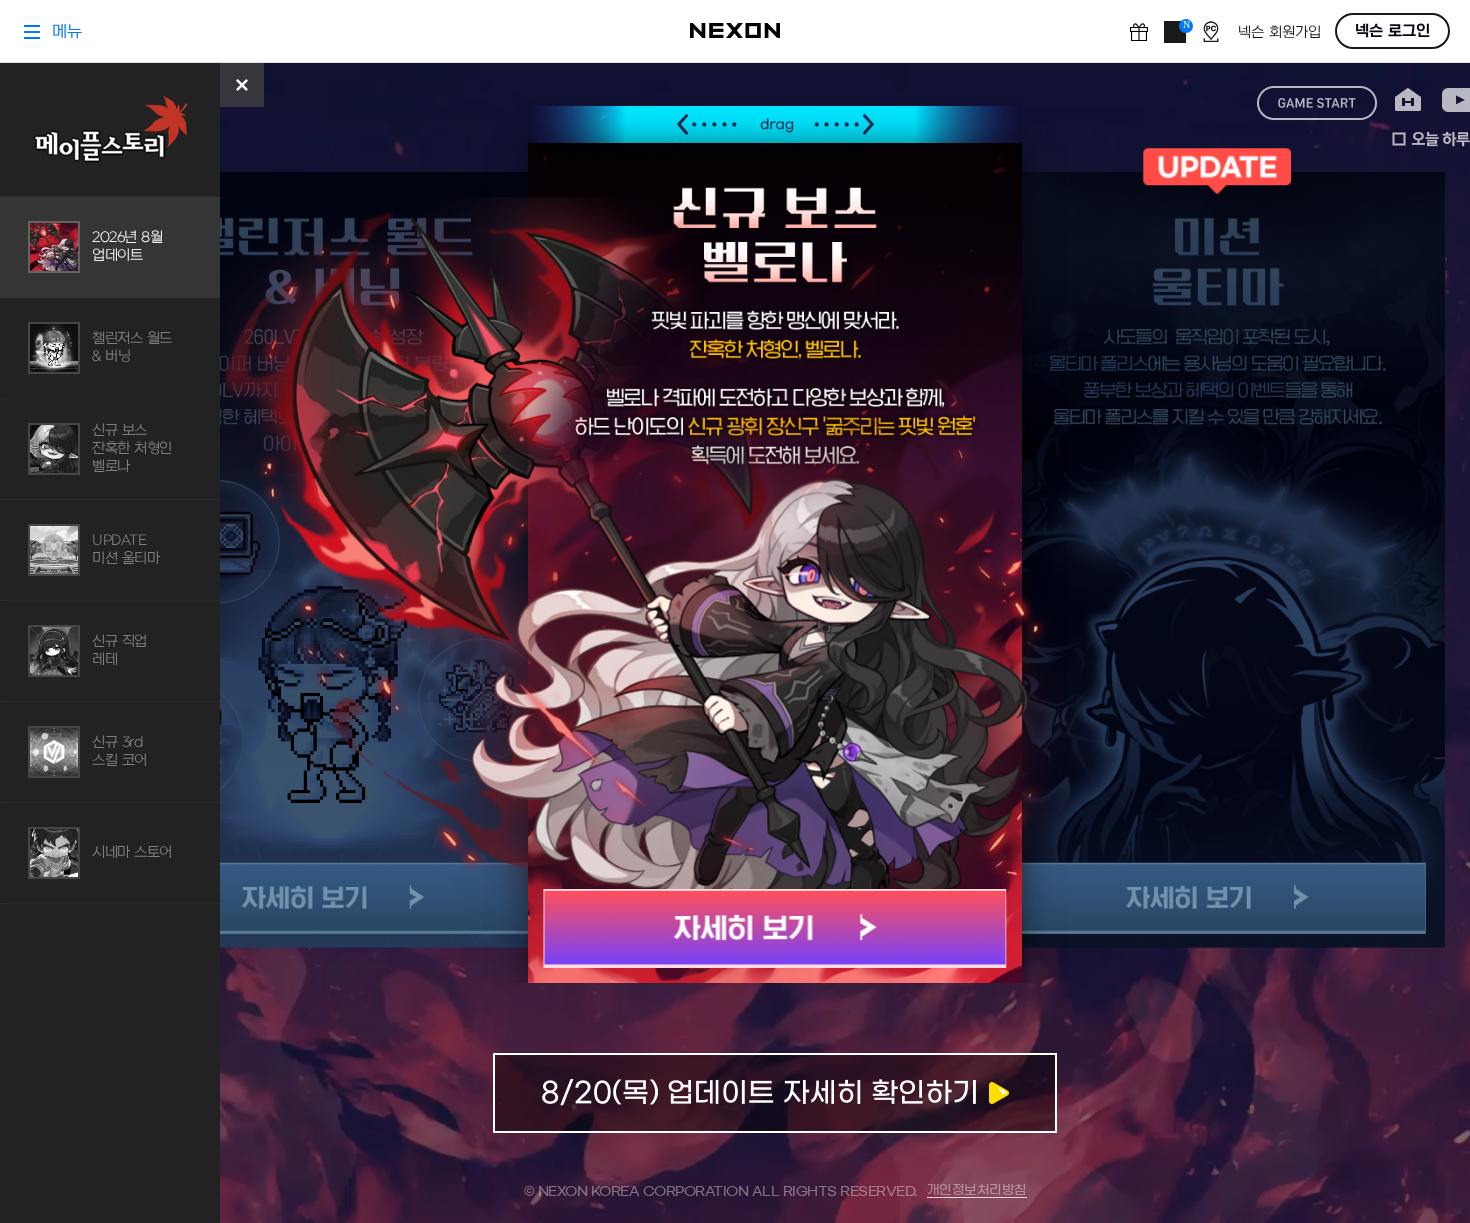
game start (1317, 103)
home (1408, 100)
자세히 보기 (775, 928)
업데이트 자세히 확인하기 (775, 1093)
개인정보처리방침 (977, 1190)
